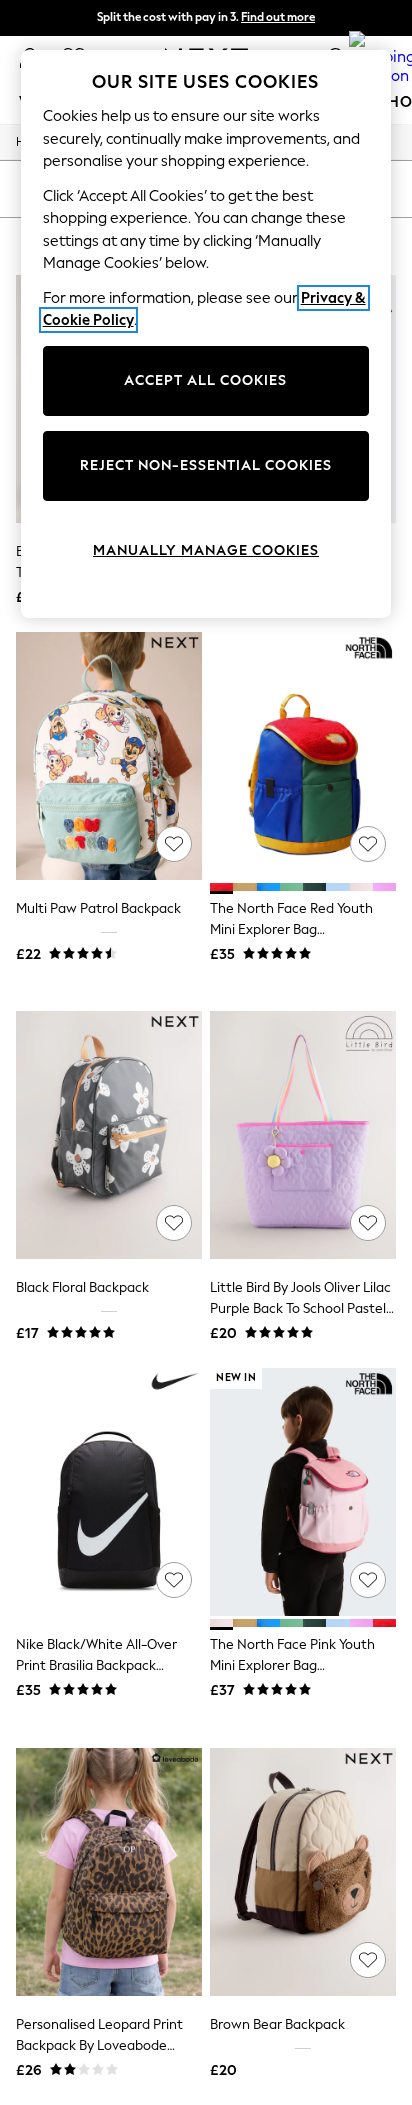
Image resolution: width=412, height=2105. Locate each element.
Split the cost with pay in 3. (206, 17)
